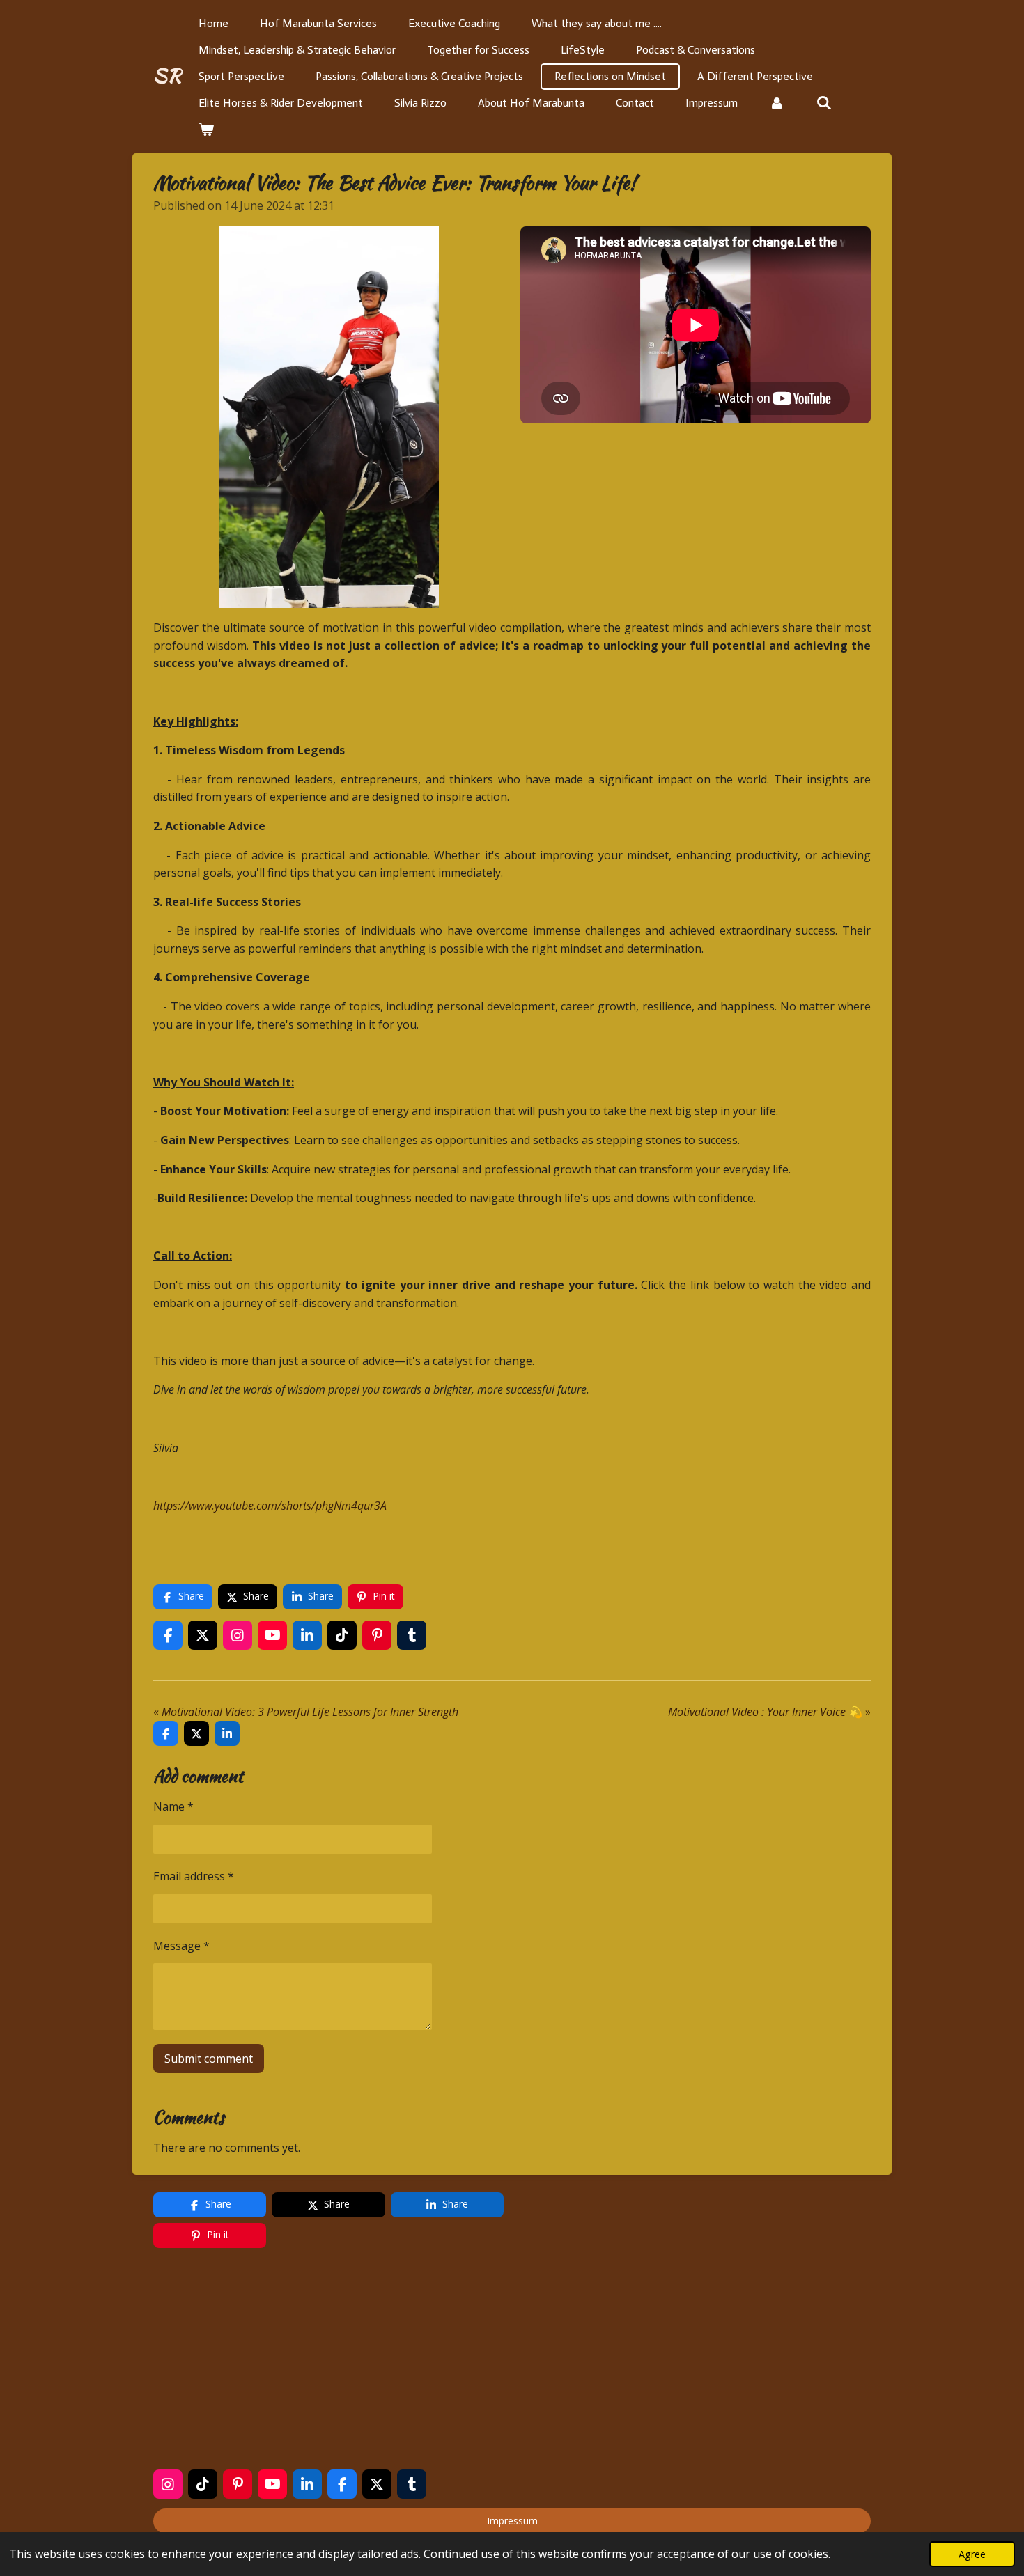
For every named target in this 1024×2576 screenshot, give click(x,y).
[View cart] (206, 130)
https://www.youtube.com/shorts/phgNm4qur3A (270, 1506)
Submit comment (209, 2059)
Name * (173, 1806)
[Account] (777, 103)
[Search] (823, 103)
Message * (181, 1946)
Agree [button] (972, 2554)
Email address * (194, 1876)
